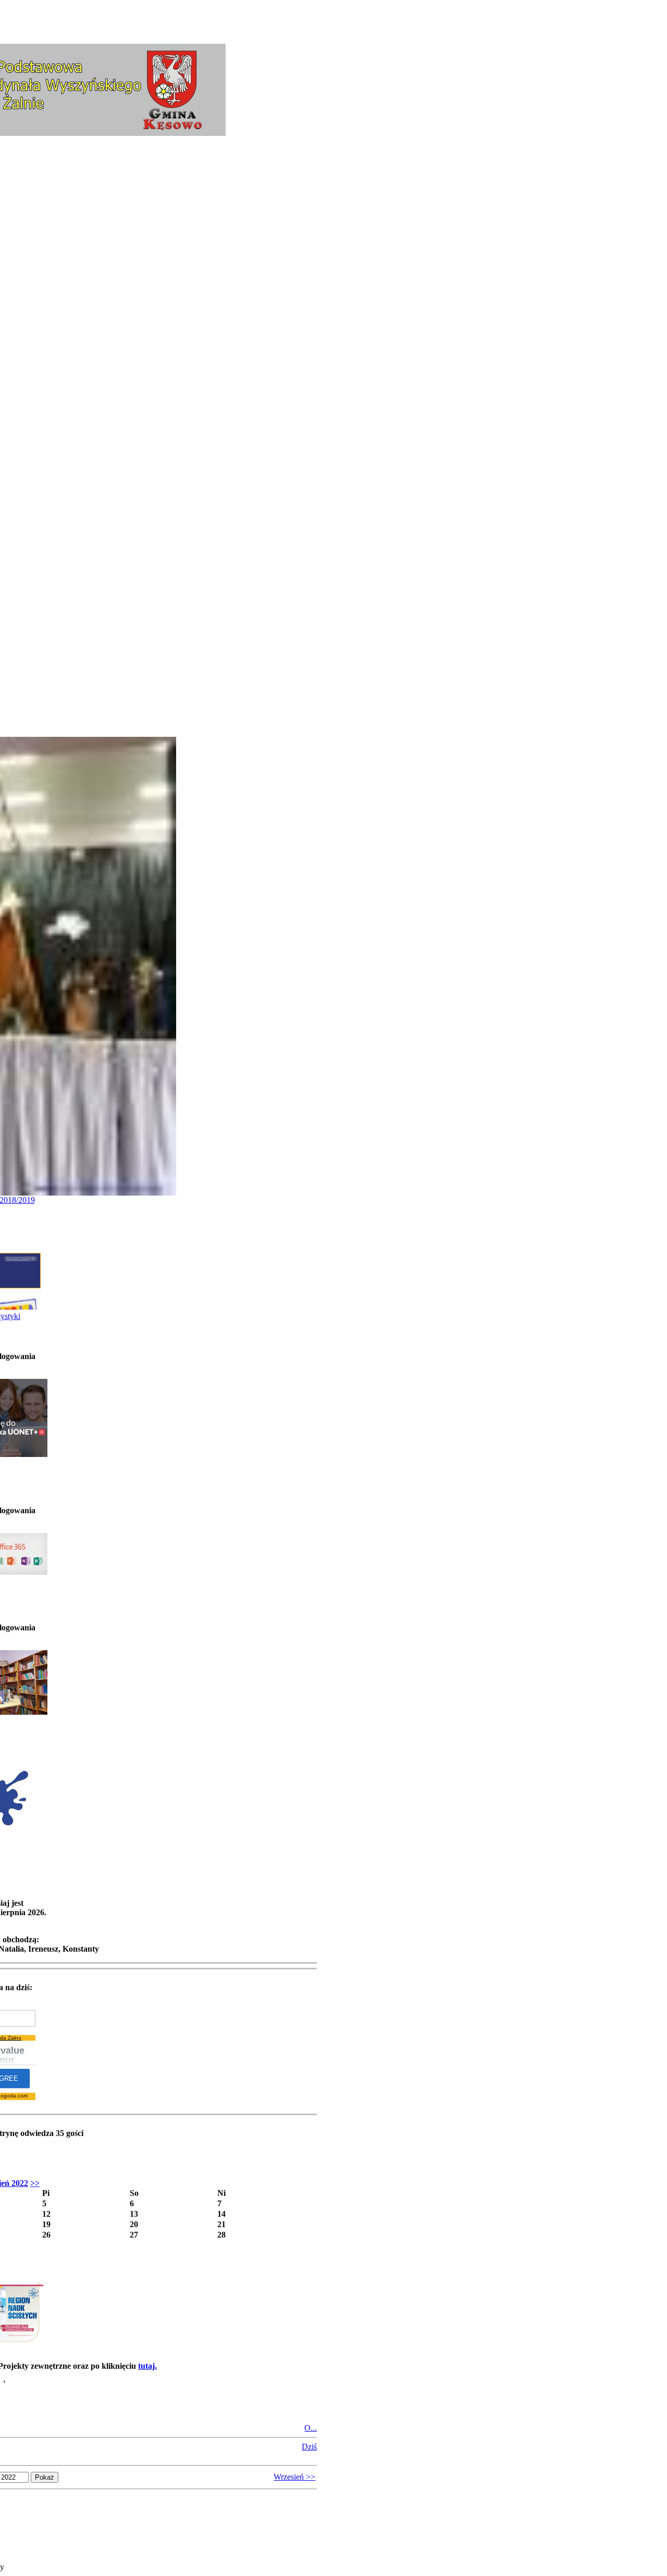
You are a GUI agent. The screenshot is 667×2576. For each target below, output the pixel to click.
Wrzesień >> (294, 2477)
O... (311, 2428)
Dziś (309, 2447)
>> (35, 2183)
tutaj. (147, 2366)
